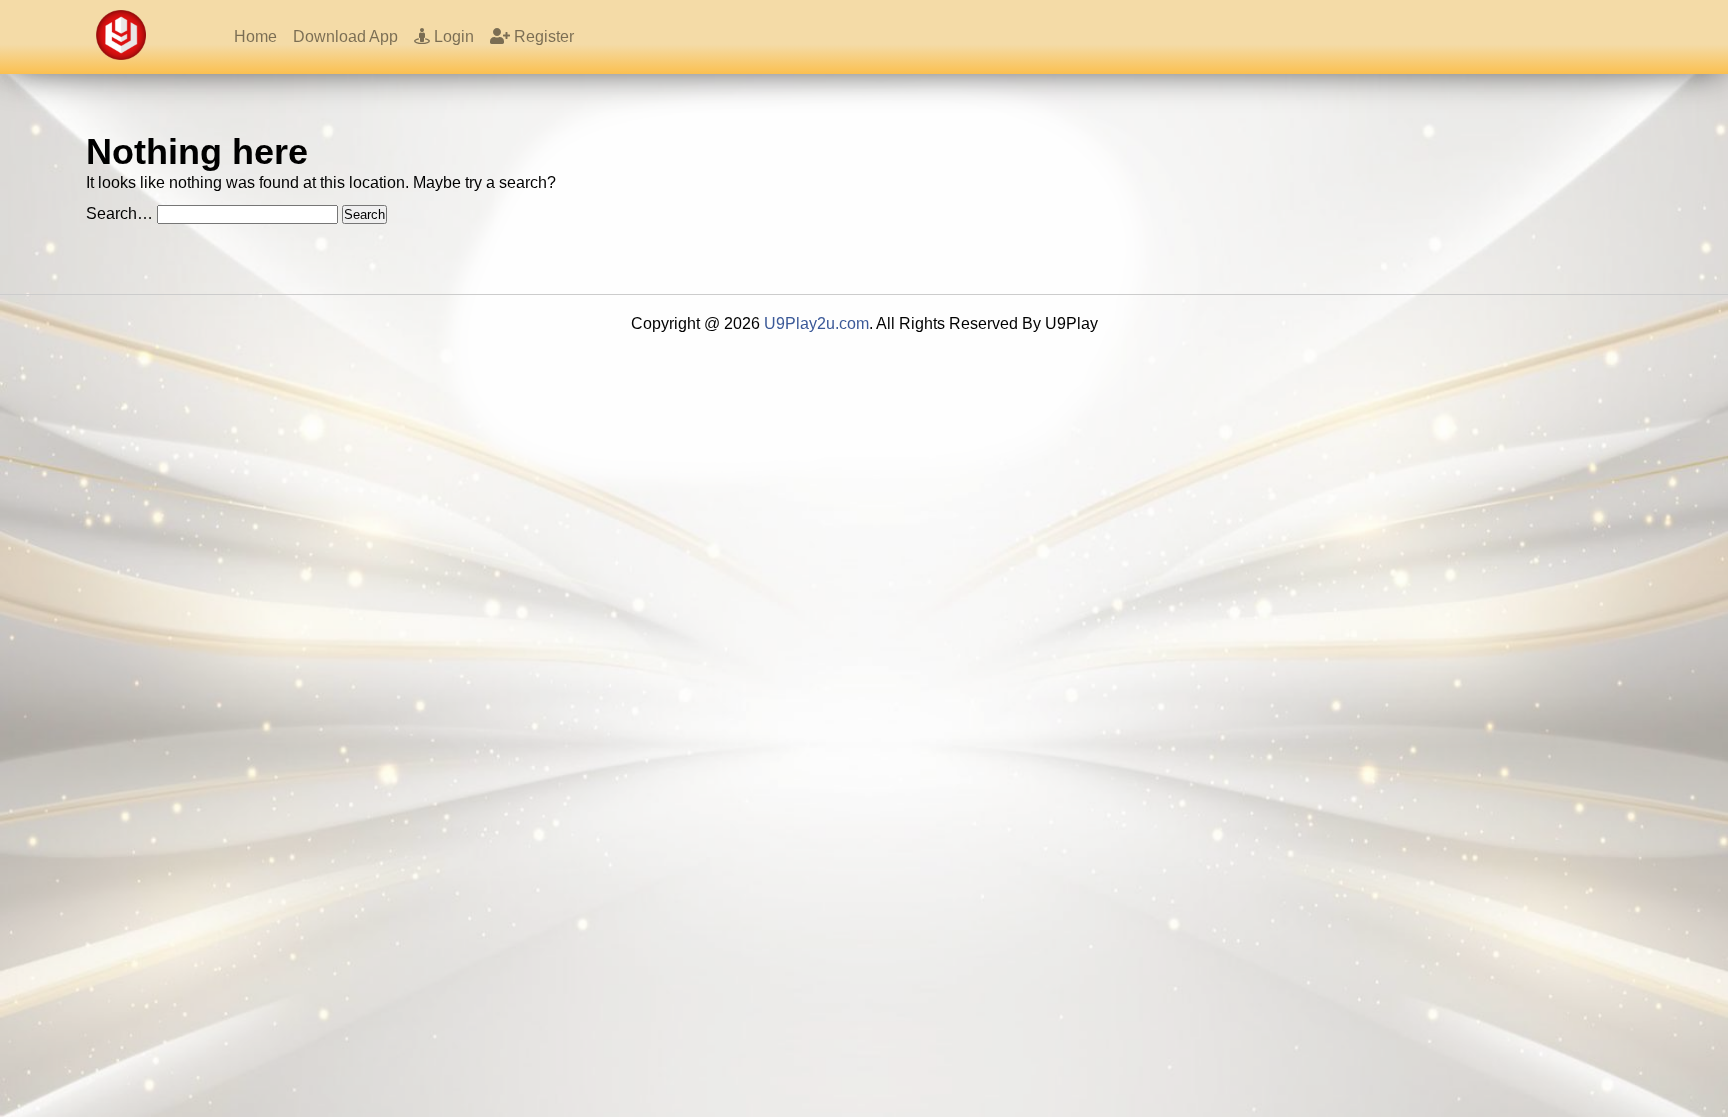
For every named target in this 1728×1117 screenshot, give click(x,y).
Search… (119, 213)
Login (452, 36)
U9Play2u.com (816, 323)
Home (255, 36)
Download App (345, 36)
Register (542, 36)
